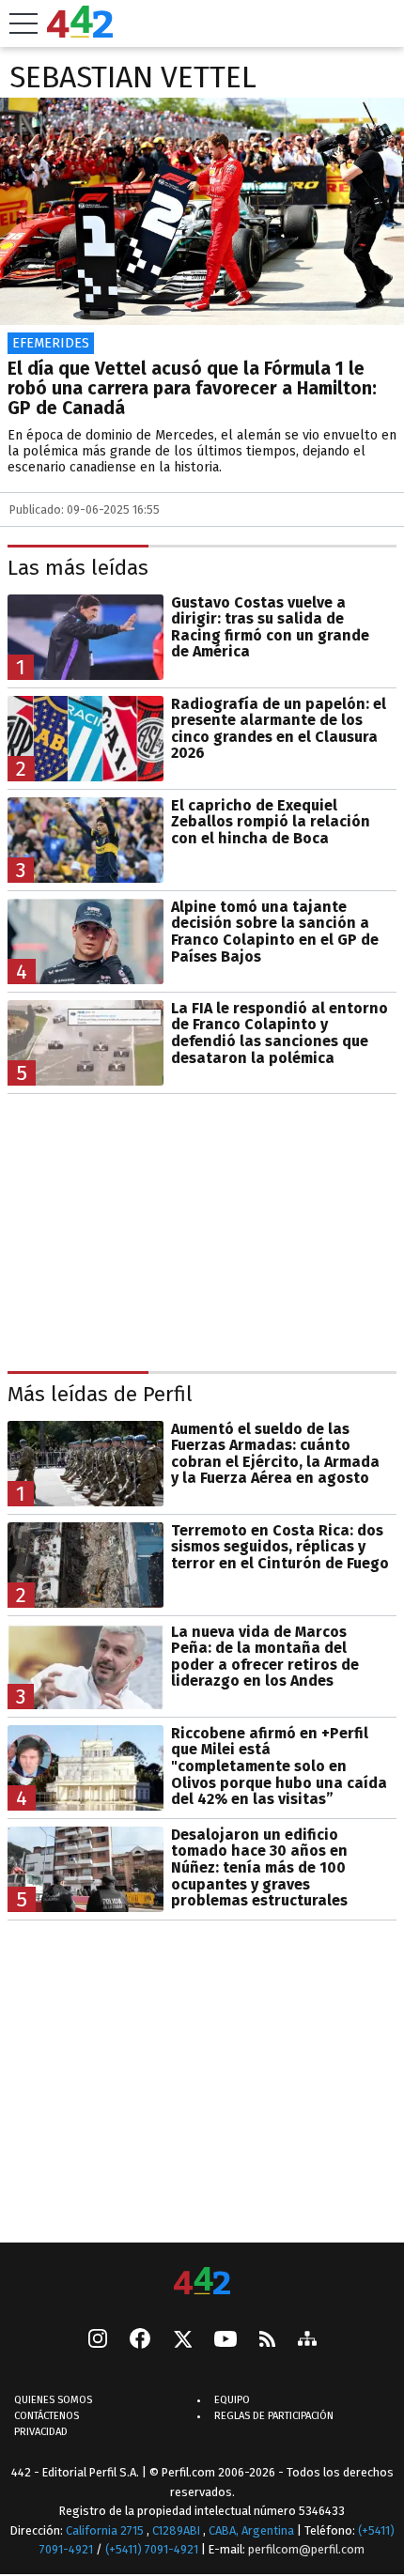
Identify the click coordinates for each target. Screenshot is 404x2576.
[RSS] (267, 2341)
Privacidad (41, 2432)
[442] (202, 2283)
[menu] (23, 23)
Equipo (232, 2400)
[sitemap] (307, 2340)
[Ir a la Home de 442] (80, 32)
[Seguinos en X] (182, 2340)
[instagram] (98, 2340)
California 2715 (106, 2530)
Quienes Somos (53, 2400)
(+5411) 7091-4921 (152, 2549)
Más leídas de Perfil (100, 1394)
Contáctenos (47, 2416)
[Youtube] (225, 2341)
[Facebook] (140, 2340)
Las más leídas (78, 568)
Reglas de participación (274, 2416)
